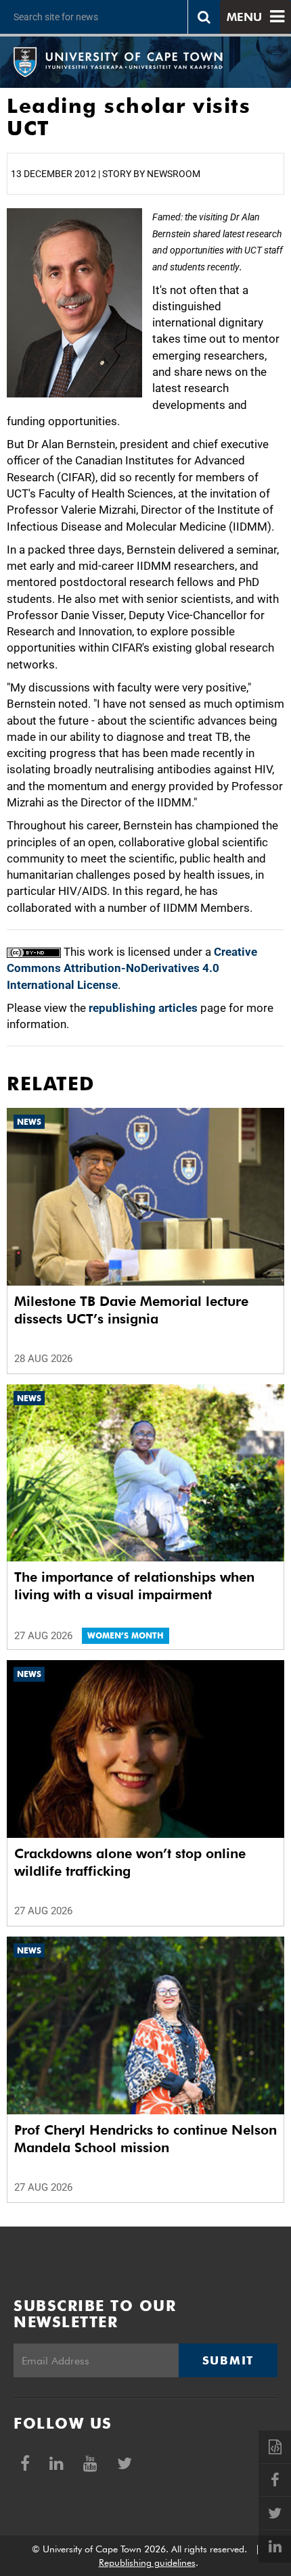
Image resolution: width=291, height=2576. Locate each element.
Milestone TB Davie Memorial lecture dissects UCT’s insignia (131, 1310)
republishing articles (143, 1008)
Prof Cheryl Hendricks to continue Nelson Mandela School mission (145, 2139)
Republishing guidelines (147, 2562)
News (29, 1122)
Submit (228, 2360)
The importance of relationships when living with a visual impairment (134, 1586)
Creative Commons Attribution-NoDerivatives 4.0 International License (132, 968)
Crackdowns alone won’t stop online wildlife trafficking (130, 1862)
